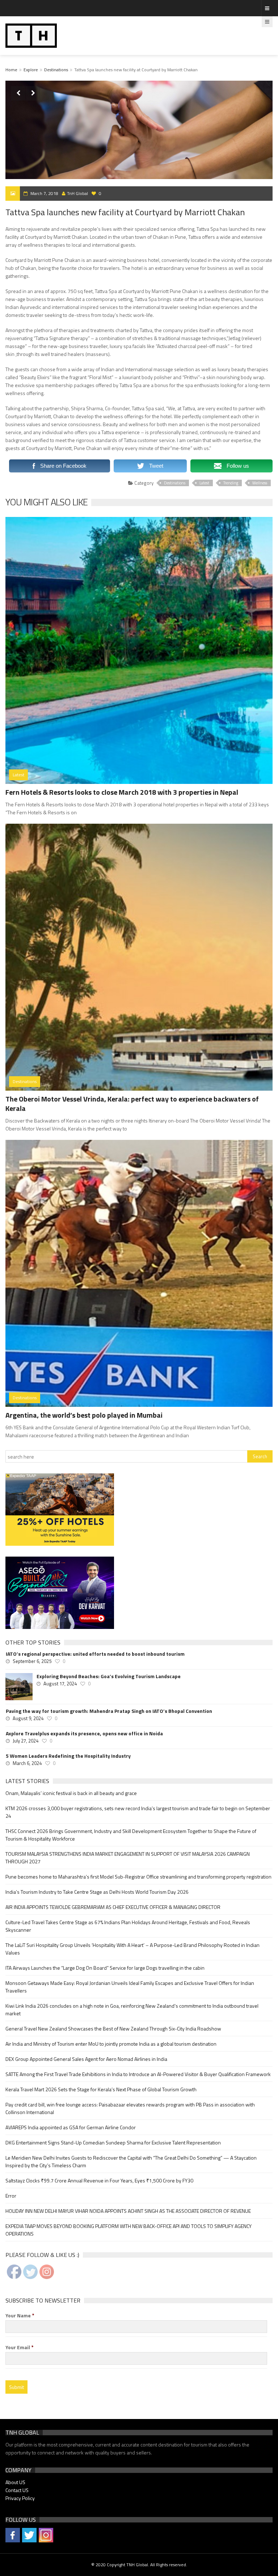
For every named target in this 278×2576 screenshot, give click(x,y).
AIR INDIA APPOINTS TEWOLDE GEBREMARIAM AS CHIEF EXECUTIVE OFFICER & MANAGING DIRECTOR (113, 1907)
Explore (31, 70)
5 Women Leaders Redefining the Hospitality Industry (68, 1756)
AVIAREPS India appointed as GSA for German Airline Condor (71, 2127)
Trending (231, 483)
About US (15, 2482)
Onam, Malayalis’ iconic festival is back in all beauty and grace (71, 1793)
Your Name (20, 2316)
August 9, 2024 (28, 1718)
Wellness (260, 483)
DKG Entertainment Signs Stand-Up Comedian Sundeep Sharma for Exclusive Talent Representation (113, 2142)
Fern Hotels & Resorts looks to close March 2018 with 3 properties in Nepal (122, 792)
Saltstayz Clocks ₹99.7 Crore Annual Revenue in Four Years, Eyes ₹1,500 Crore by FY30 (99, 2180)
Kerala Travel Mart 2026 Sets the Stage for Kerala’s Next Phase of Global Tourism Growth (101, 2089)
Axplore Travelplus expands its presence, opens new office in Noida (84, 1733)
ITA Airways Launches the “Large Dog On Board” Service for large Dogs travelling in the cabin (105, 1968)
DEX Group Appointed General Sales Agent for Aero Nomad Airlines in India (86, 2059)
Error (11, 2196)
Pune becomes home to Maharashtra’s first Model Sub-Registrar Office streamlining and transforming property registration (138, 1877)
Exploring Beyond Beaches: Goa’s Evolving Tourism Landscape (109, 1676)
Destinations (56, 70)
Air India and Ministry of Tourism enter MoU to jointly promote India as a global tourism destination (111, 2044)
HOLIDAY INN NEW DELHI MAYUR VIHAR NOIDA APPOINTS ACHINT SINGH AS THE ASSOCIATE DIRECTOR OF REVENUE (128, 2211)
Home (11, 70)
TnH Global (77, 193)
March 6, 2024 (27, 1763)
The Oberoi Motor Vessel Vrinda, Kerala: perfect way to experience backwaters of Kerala (132, 1104)
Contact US (17, 2490)
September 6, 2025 (32, 1661)
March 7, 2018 (44, 193)
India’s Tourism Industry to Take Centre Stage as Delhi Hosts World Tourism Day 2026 (97, 1892)
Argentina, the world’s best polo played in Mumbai (84, 1415)
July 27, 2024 (26, 1741)
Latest (204, 483)
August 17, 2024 (60, 1684)
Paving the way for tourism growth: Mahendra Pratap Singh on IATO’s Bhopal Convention (109, 1711)
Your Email (20, 2347)
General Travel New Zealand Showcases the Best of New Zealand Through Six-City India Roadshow (113, 2028)
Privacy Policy (20, 2498)
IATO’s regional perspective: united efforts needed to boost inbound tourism (95, 1654)
